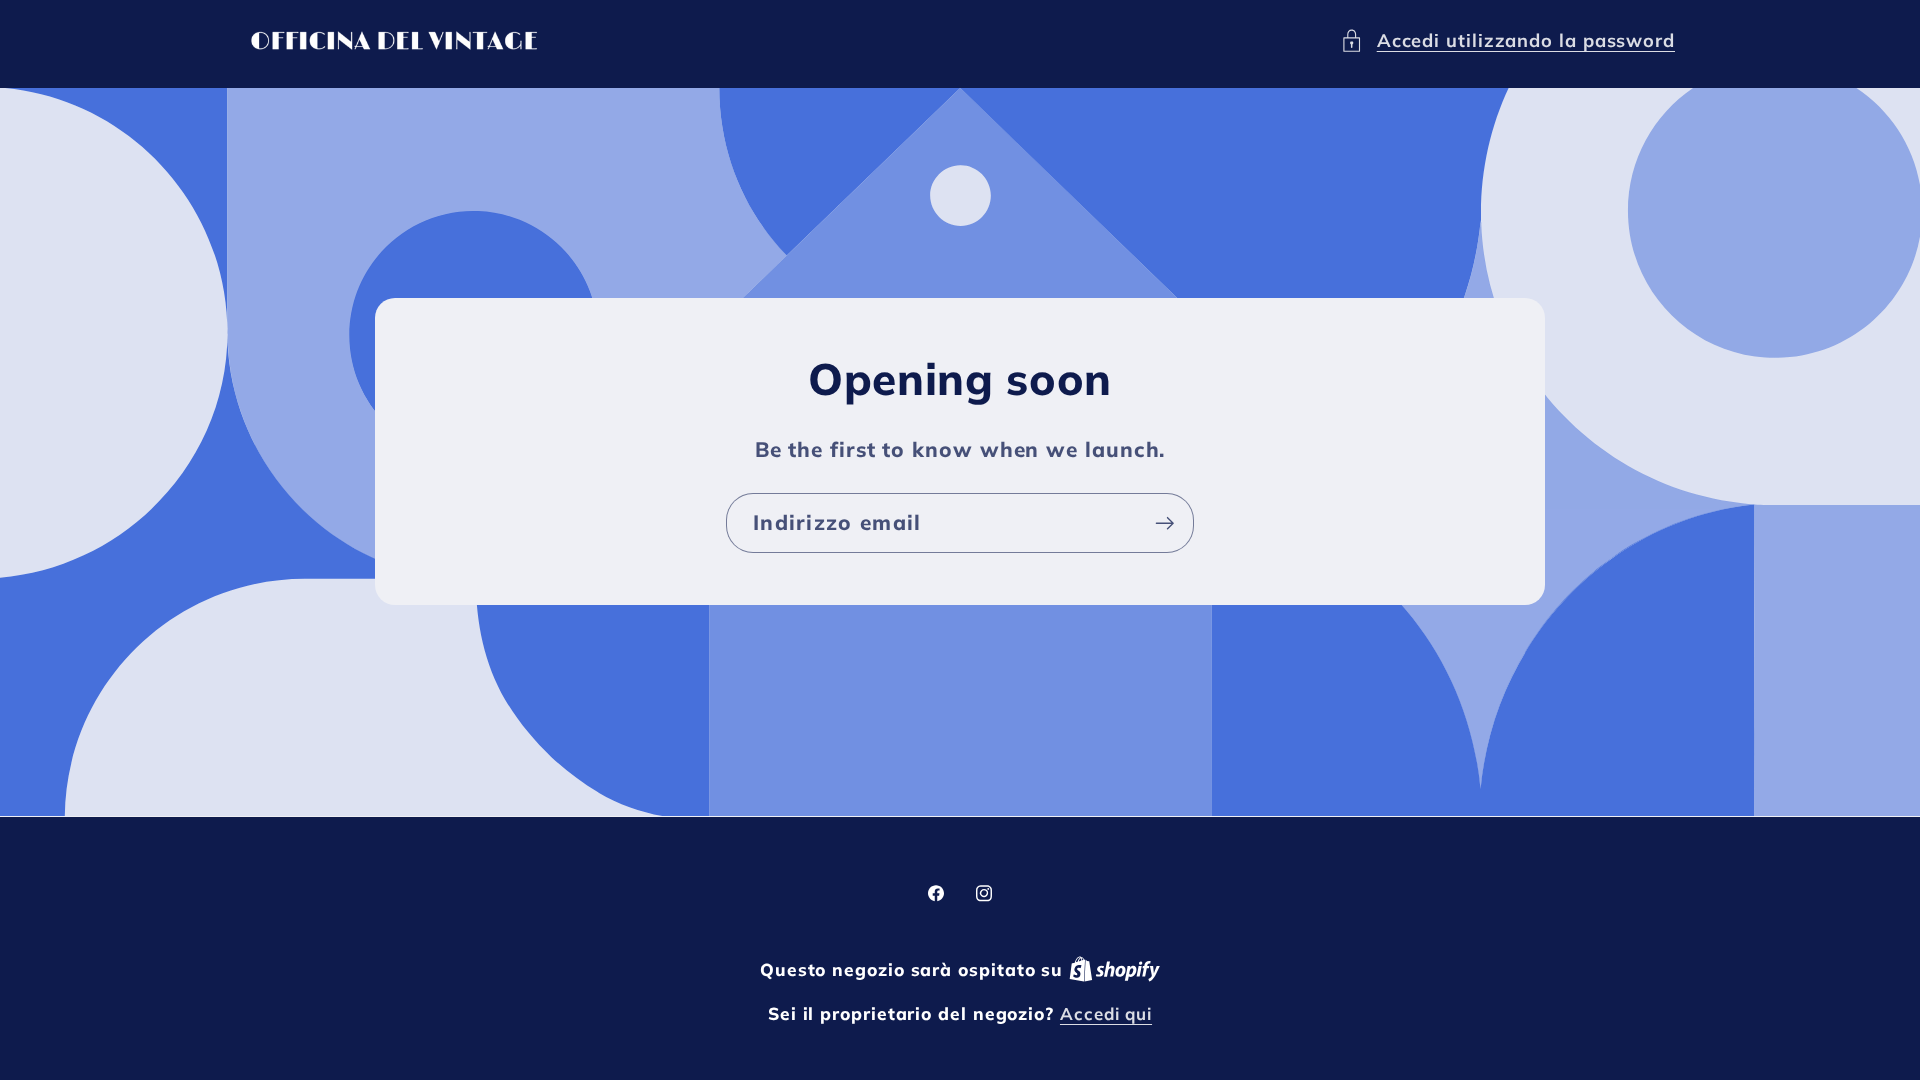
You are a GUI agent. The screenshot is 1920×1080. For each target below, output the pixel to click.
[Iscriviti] (1164, 523)
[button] (1507, 40)
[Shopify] (1114, 969)
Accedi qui (1106, 1013)
